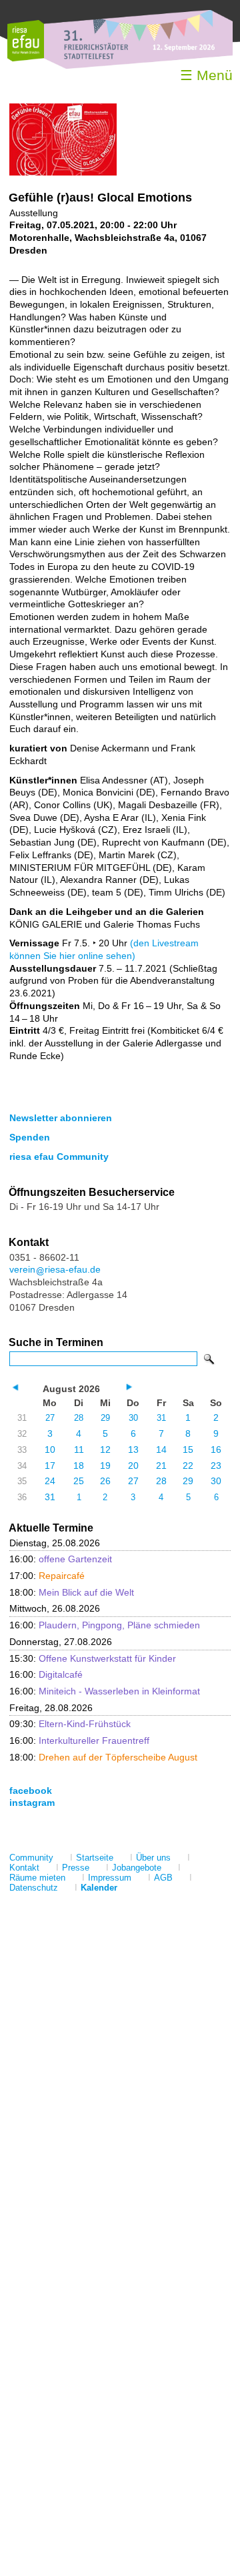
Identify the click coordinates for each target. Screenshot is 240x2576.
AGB (163, 1878)
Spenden (30, 1137)
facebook (31, 1791)
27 (50, 1418)
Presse (76, 1868)
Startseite (95, 1858)
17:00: (47, 1576)
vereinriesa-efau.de (55, 1269)
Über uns (153, 1858)
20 (133, 1466)
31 (161, 1418)
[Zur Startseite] (26, 58)
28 (79, 1418)
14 (161, 1450)
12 (105, 1450)
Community (31, 1858)
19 (105, 1466)
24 (50, 1481)
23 (216, 1466)
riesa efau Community (59, 1157)
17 (50, 1466)
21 (161, 1466)
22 (188, 1466)
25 (79, 1481)
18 (79, 1466)
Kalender (99, 1888)
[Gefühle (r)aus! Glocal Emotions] (63, 172)
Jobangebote (137, 1868)
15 (188, 1450)
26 (105, 1481)
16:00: (61, 1559)
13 (133, 1450)
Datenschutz (34, 1888)
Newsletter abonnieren (61, 1118)
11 (79, 1450)
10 (50, 1450)
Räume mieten (37, 1878)
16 (216, 1450)
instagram (32, 1803)
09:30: (70, 1724)
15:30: (93, 1658)
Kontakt (24, 1868)
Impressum (110, 1878)
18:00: (72, 1592)
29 (105, 1418)
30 (133, 1418)
